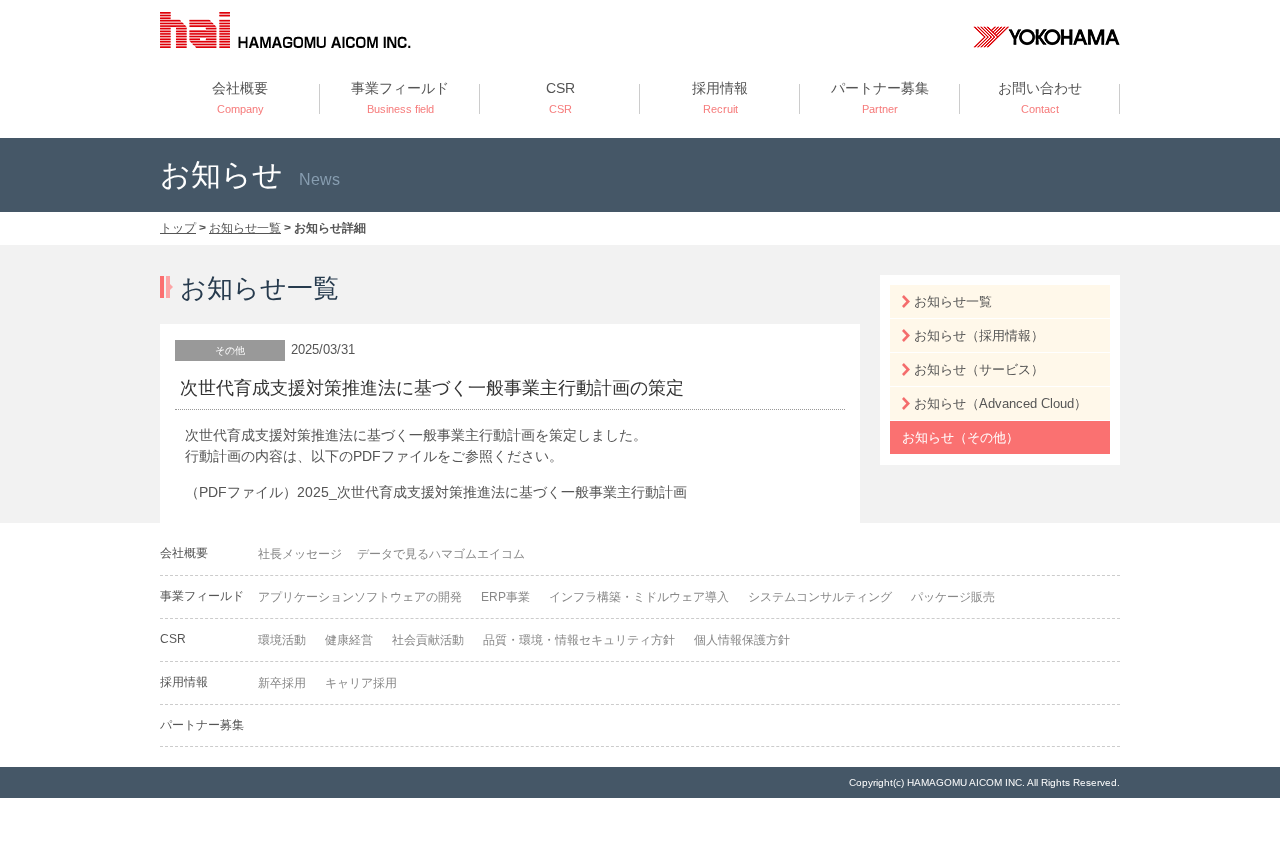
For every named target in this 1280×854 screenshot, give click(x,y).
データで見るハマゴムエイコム (441, 554)
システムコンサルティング (820, 597)
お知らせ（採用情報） (979, 335)
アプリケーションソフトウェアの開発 (360, 597)
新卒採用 (282, 683)
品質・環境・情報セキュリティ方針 (579, 640)
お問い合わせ (1040, 97)
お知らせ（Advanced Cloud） (1000, 403)
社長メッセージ (300, 554)
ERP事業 (505, 597)
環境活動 (282, 640)
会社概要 (240, 97)
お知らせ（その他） (960, 437)
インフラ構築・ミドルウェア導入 (639, 597)
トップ (178, 228)
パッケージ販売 (953, 597)
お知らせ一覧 (245, 228)
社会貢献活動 (428, 640)
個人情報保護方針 (742, 640)
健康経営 (349, 640)
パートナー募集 (880, 97)
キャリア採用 (361, 683)
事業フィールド (400, 97)
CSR (560, 97)
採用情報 (720, 97)
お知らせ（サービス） (979, 369)
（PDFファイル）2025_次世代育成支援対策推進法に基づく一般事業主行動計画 (436, 492)
